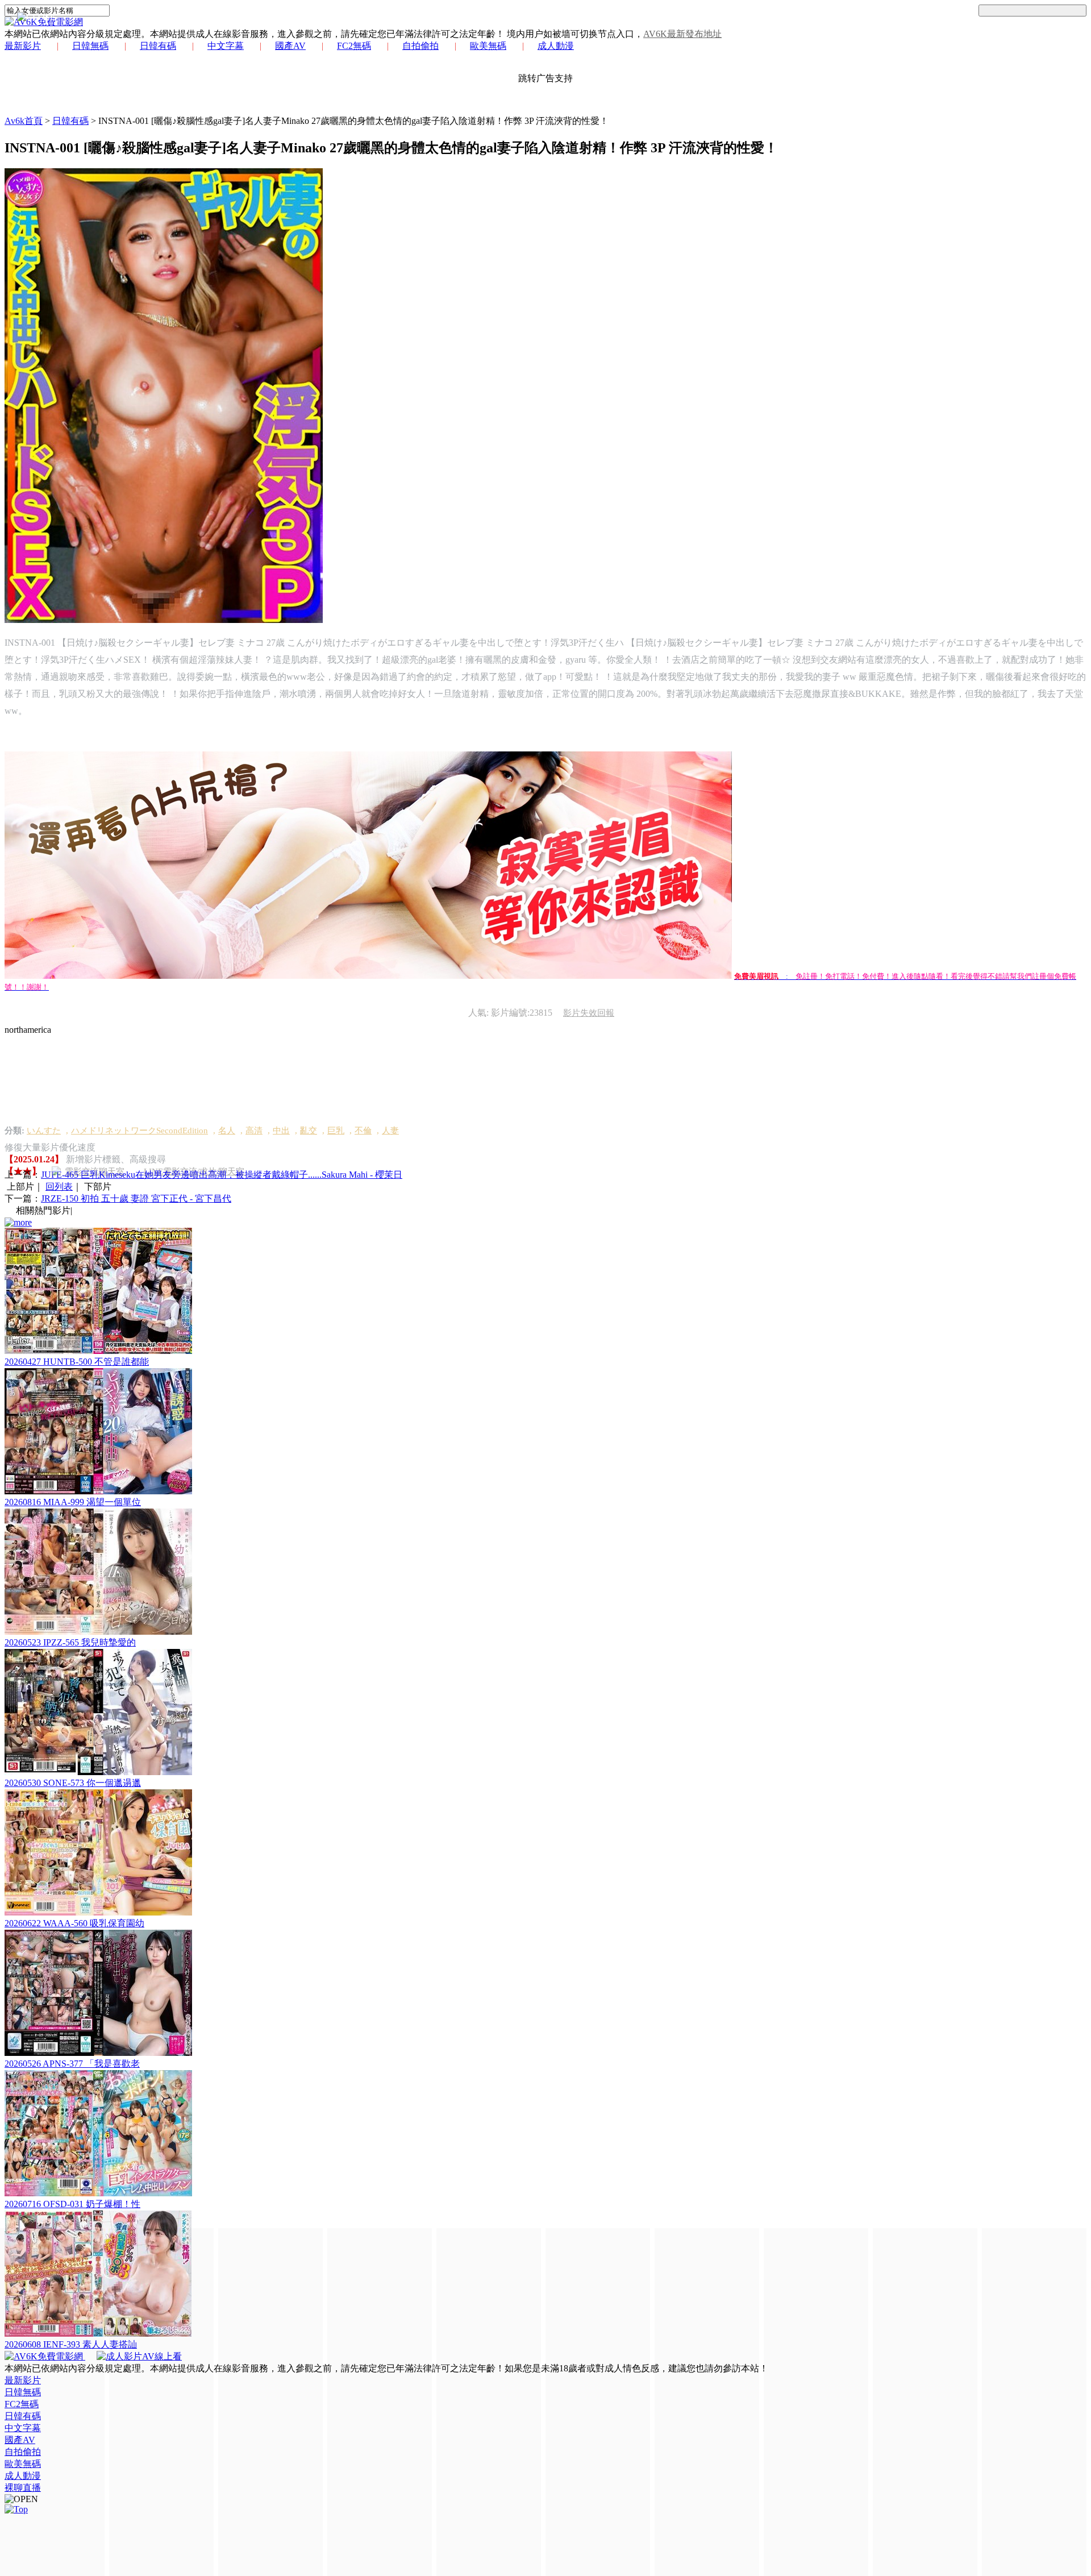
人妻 (390, 1131)
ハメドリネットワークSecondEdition (140, 1131)
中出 (281, 1131)
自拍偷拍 (420, 46)
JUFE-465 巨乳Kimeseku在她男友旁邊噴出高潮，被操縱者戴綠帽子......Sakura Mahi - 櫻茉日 (222, 1175)
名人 (227, 1131)
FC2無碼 (354, 46)
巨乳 (336, 1131)
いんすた (44, 1131)
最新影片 (23, 46)
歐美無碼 (488, 46)
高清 (254, 1131)
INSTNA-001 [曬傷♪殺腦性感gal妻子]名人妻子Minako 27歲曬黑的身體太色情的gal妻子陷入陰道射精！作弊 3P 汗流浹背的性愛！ (353, 121)
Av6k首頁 (24, 121)
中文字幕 (226, 46)
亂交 (309, 1131)
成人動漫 (556, 46)
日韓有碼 (158, 46)
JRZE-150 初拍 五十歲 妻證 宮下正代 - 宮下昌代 (136, 1198)
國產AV (290, 46)
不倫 (363, 1131)
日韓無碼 (90, 46)
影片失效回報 (589, 1013)
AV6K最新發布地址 (682, 34)
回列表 (59, 1187)
